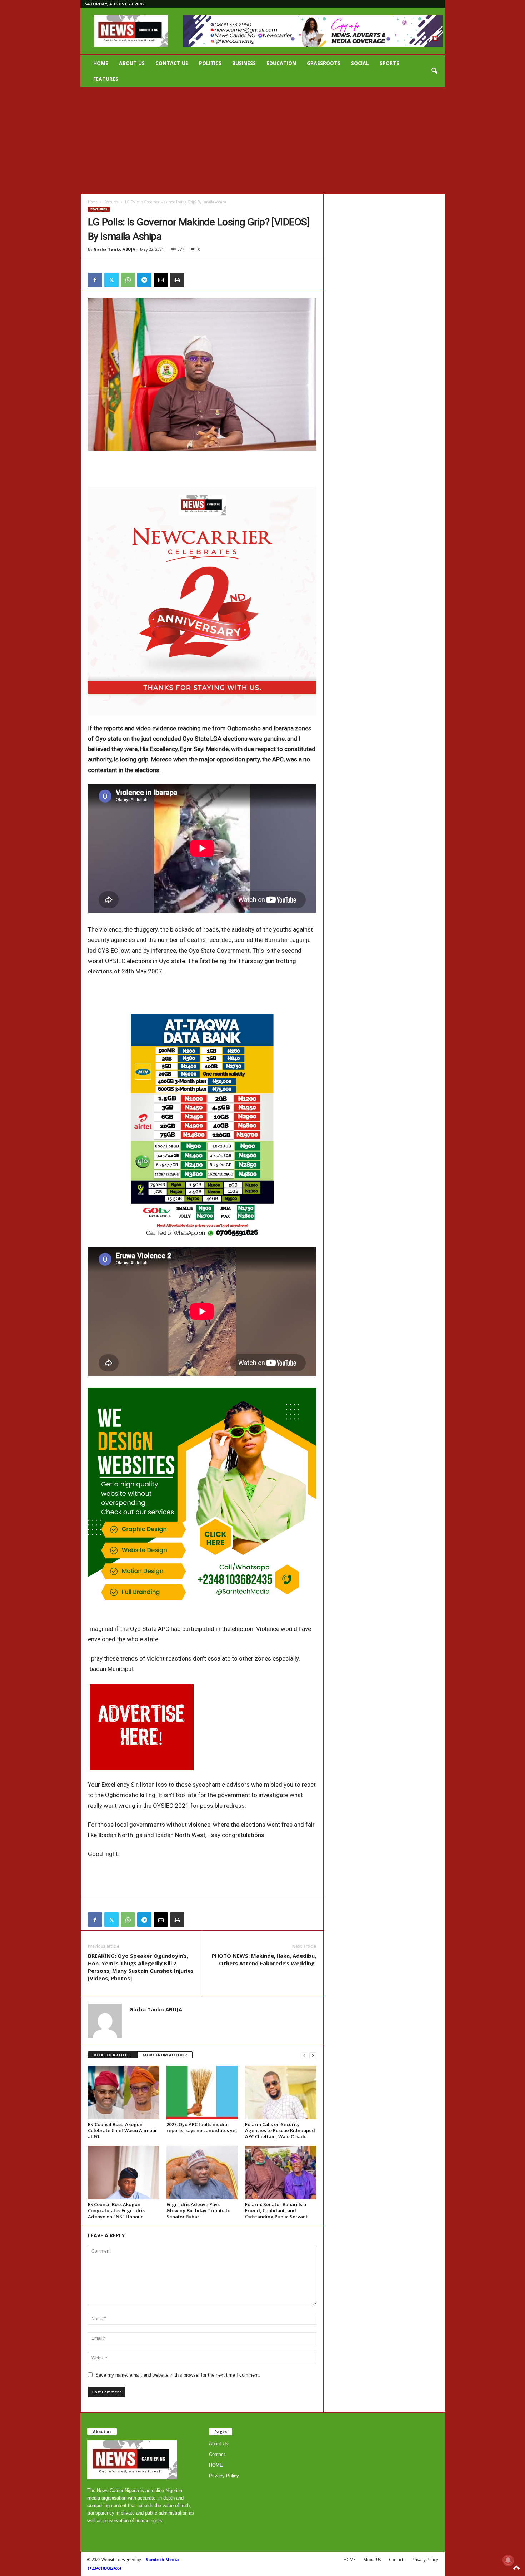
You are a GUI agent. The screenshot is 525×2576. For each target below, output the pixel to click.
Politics (210, 63)
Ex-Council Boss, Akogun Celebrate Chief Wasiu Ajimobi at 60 (122, 2130)
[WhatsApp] (128, 280)
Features (106, 79)
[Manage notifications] (508, 2560)
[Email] (161, 280)
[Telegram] (144, 280)
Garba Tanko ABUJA (114, 249)
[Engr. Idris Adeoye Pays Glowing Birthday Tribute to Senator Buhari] (202, 2173)
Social (360, 63)
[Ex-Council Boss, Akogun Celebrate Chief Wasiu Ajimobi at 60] (124, 2093)
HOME (101, 63)
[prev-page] (304, 2055)
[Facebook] (95, 280)
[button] (434, 71)
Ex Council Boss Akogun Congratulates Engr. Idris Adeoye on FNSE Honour (116, 2210)
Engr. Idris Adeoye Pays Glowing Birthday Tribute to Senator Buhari (198, 2210)
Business (244, 63)
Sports (389, 63)
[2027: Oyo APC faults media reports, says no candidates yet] (202, 2093)
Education (281, 63)
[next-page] (313, 2055)
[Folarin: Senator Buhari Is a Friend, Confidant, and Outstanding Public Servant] (281, 2173)
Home (93, 202)
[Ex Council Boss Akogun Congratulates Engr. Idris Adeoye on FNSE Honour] (124, 2173)
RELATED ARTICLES (113, 2055)
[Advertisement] (262, 140)
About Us (132, 63)
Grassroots (324, 63)
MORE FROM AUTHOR (165, 2055)
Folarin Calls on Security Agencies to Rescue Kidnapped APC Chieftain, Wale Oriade (280, 2130)
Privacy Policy (224, 2476)
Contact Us (172, 63)
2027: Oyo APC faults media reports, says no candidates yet (202, 2127)
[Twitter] (111, 280)
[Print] (177, 280)
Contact (217, 2454)
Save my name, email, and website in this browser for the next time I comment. (178, 2375)
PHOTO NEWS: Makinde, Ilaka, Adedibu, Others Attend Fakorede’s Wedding (264, 1959)
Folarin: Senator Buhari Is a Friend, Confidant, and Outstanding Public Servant (276, 2210)
